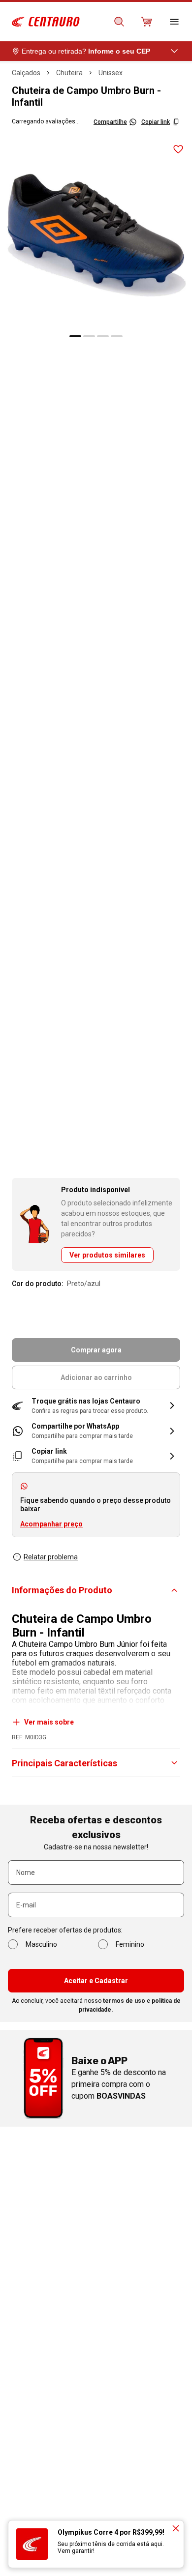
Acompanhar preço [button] (51, 1524)
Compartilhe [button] (110, 122)
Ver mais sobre (49, 1722)
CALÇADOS (26, 73)
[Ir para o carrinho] (147, 22)
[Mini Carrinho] (147, 22)
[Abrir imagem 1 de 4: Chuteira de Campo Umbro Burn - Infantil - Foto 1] (96, 232)
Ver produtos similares (107, 1255)
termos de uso (124, 2001)
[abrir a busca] (119, 22)
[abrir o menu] (174, 22)
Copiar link (156, 122)
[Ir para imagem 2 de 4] (89, 336)
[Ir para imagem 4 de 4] (117, 336)
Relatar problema (51, 1557)
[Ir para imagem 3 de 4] (103, 336)
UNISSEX (111, 73)
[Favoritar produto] (178, 149)
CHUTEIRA (69, 73)
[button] (96, 1406)
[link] (96, 1431)
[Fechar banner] (176, 2528)
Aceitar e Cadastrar (96, 1981)
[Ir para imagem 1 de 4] (75, 336)
